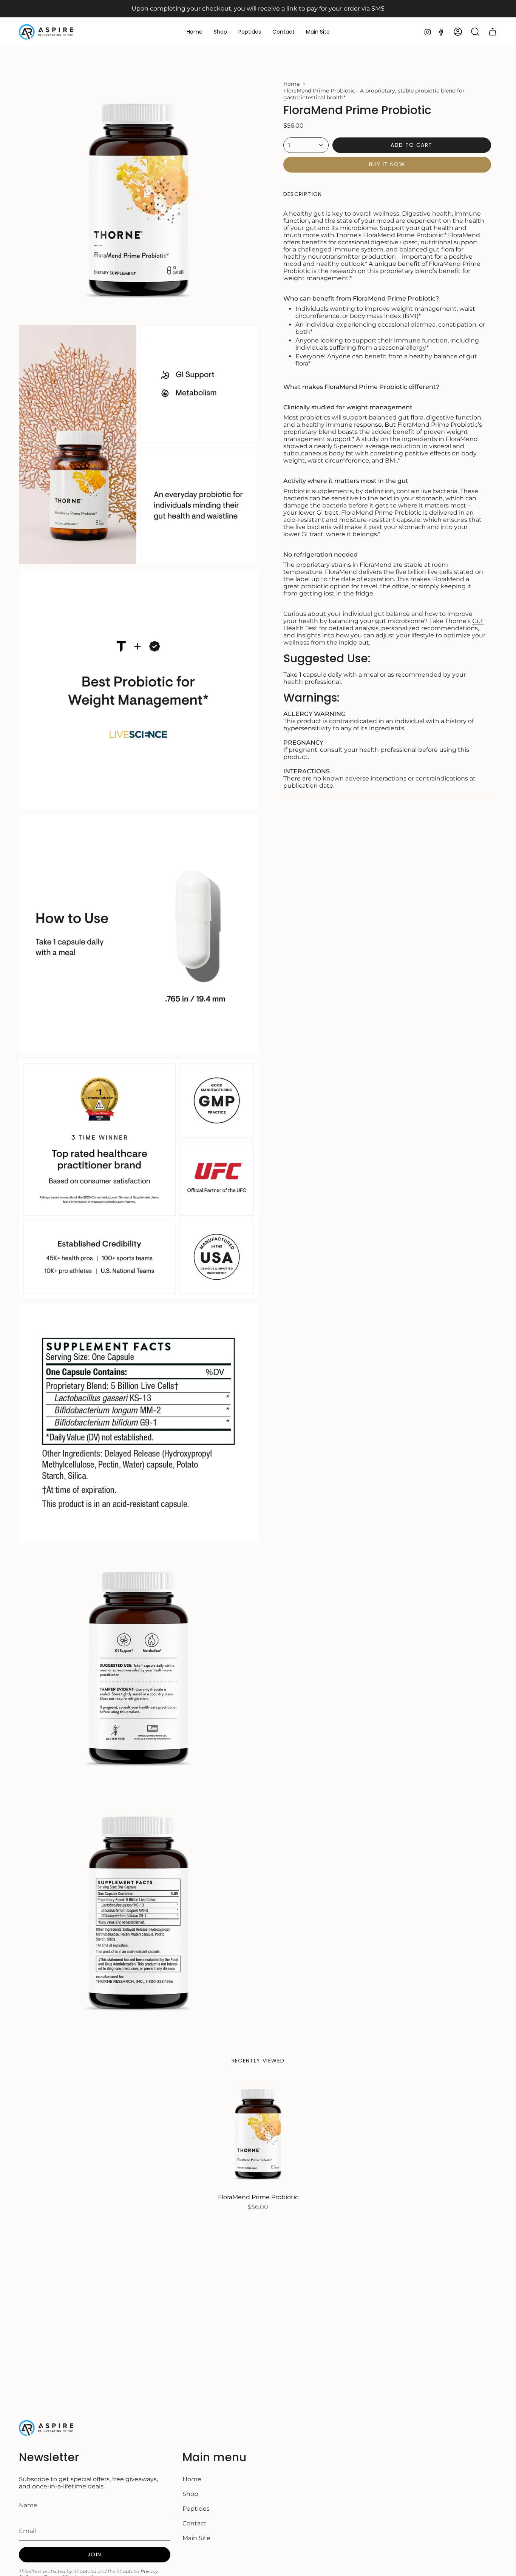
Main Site (196, 2538)
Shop (190, 2494)
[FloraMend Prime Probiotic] (258, 2134)
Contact (195, 2523)
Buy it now (387, 164)
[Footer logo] (47, 2428)
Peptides (196, 2509)
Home (291, 84)
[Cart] (493, 32)
